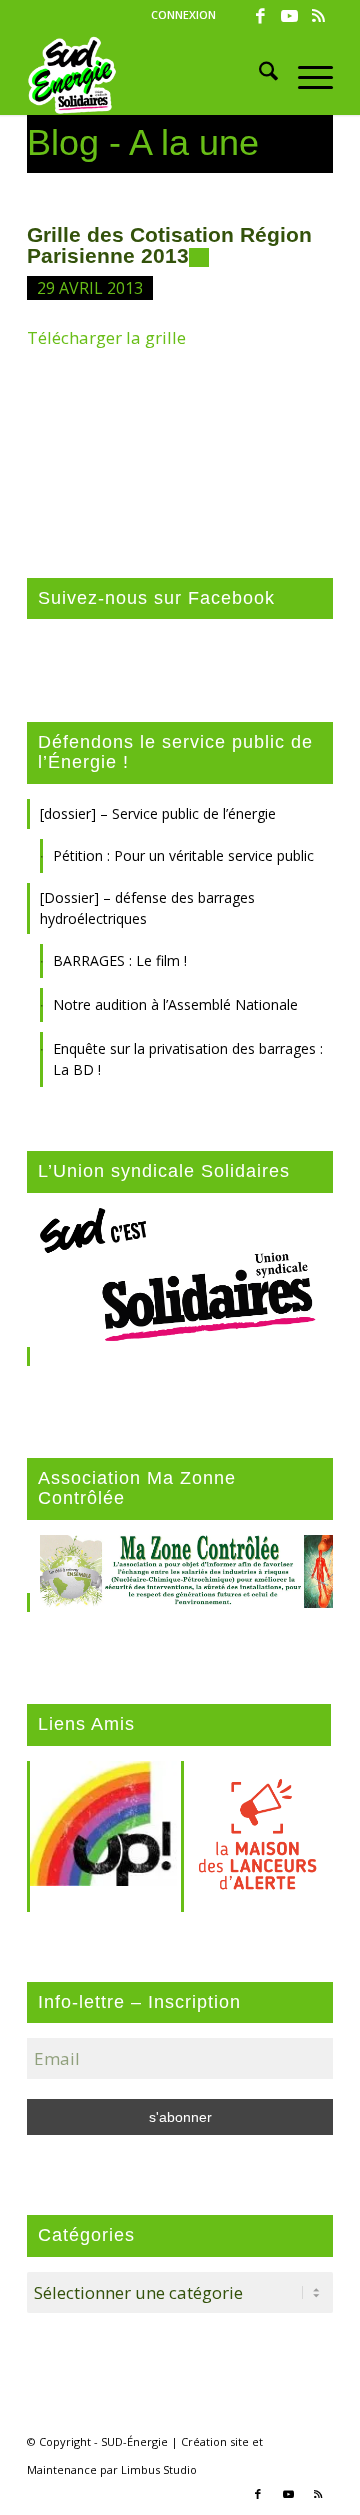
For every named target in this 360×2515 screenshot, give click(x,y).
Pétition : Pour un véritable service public (183, 855)
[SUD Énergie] (149, 75)
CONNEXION (183, 14)
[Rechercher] (258, 75)
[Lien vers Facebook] (260, 16)
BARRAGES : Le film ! (120, 960)
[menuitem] (183, 15)
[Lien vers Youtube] (289, 16)
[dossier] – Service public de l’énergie (158, 813)
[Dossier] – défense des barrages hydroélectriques (147, 908)
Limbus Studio (159, 2469)
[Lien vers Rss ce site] (318, 16)
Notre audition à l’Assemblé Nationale (175, 1004)
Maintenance (62, 2469)
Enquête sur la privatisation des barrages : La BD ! (188, 1059)
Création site (215, 2441)
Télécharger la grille (106, 337)
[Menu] (305, 75)
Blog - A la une (143, 142)
